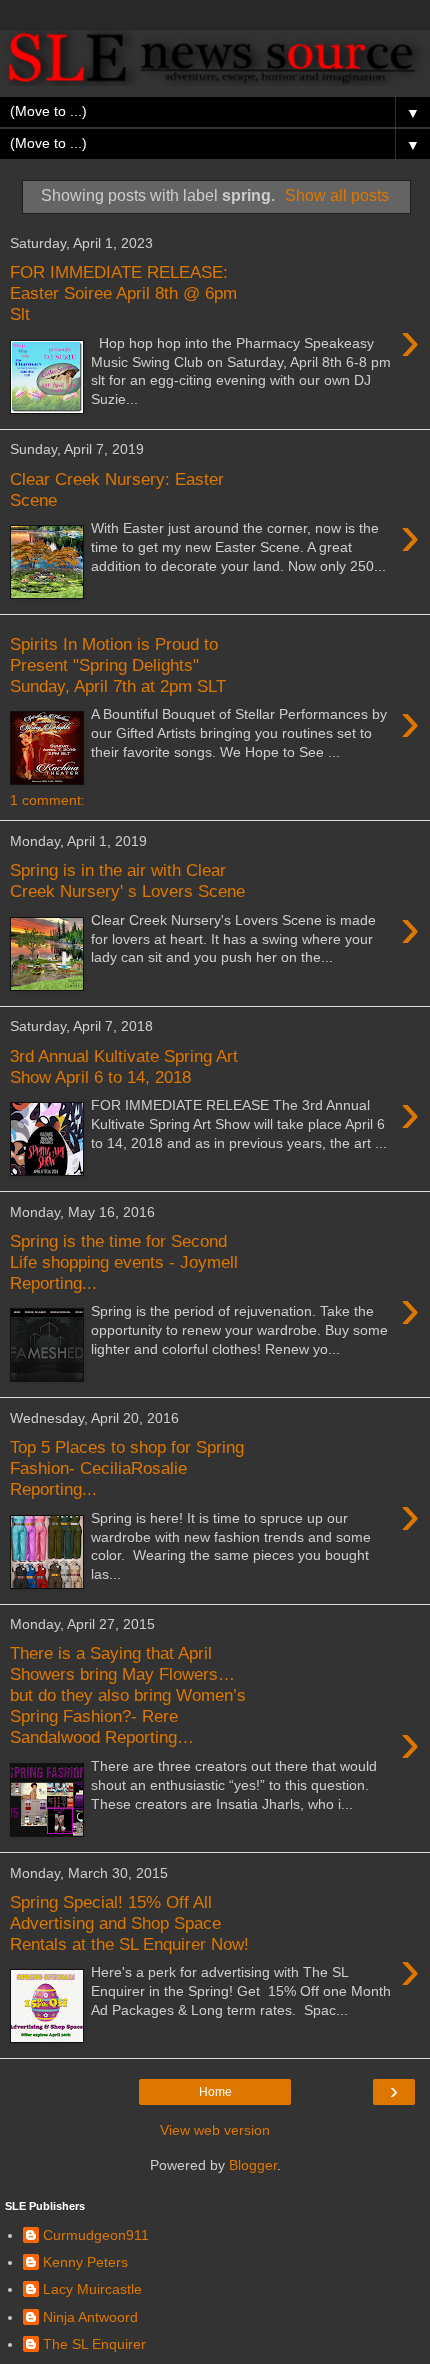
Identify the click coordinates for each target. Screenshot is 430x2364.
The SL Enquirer (94, 2344)
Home (215, 2092)
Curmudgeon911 (96, 2235)
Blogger (253, 2165)
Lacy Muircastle (92, 2289)
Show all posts (337, 195)
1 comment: (47, 800)
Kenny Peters (85, 2262)
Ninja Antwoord (90, 2317)
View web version (215, 2130)
